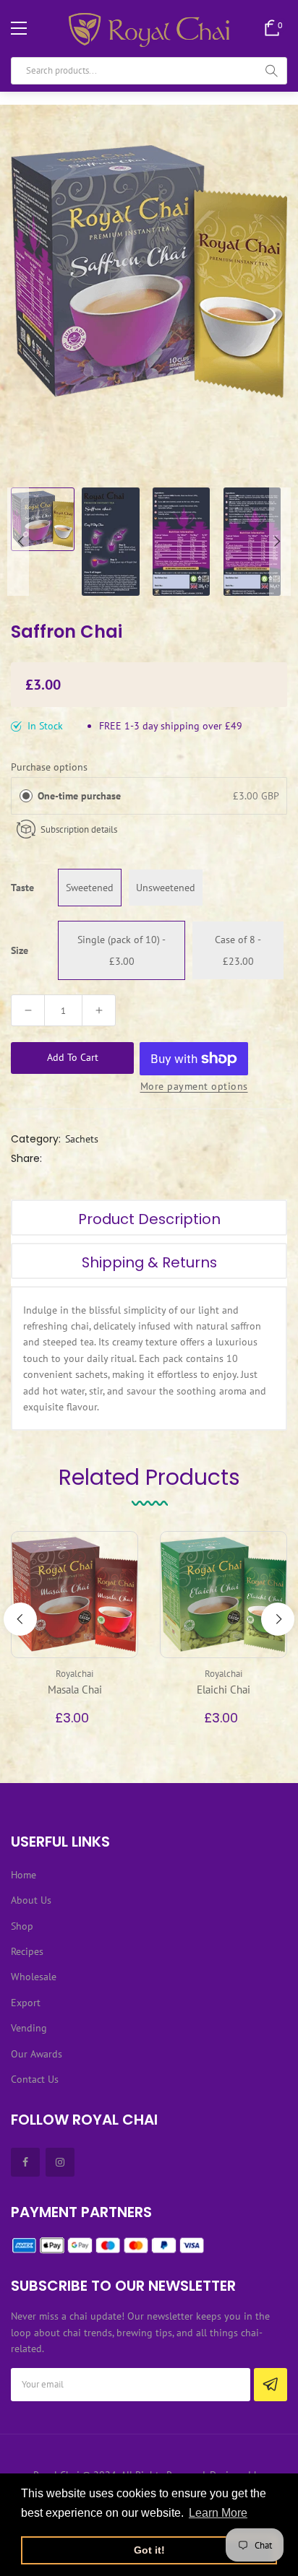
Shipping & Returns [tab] (149, 1262)
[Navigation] (19, 28)
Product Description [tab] (149, 1219)
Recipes (27, 1951)
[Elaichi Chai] (223, 1595)
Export (26, 2003)
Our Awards (37, 2054)
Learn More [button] (218, 2513)
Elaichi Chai (223, 1690)
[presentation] (20, 1619)
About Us (31, 1900)
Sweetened (90, 888)
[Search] (271, 71)
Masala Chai (75, 1690)
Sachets (82, 1139)
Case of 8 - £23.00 (238, 950)
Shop (22, 1926)
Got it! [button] (149, 2550)
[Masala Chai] (74, 1595)
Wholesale (34, 1977)
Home (24, 1875)
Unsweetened (166, 888)
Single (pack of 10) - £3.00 (122, 950)
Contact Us (35, 2079)
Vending (29, 2028)
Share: (26, 1158)
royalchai (74, 1674)
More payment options (194, 1086)
